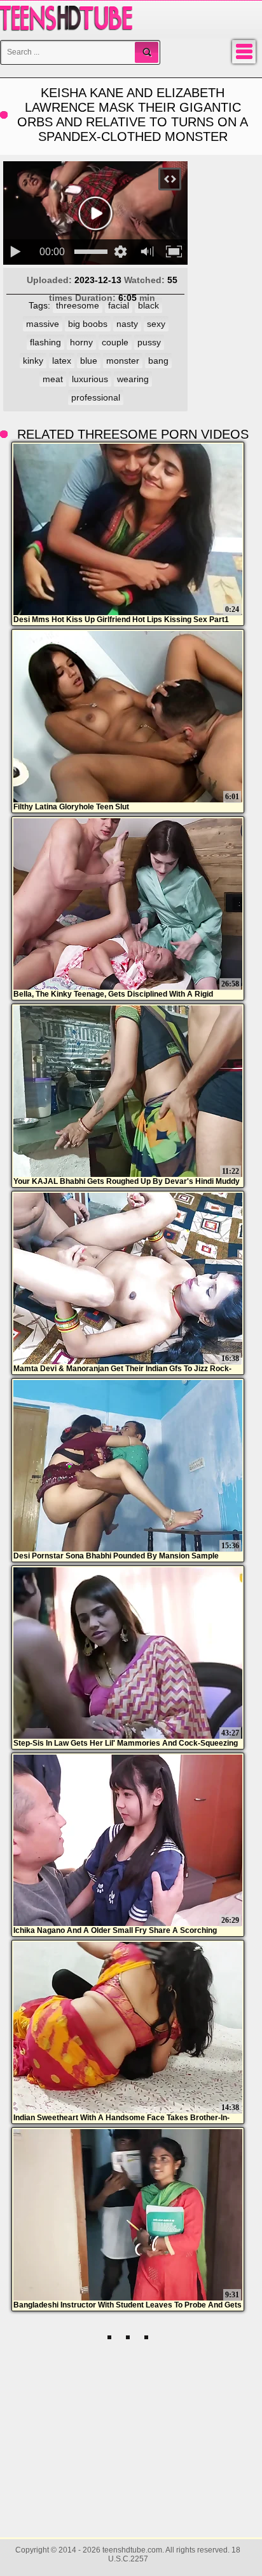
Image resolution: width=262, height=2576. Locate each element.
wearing (133, 379)
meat (53, 379)
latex (62, 361)
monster (123, 361)
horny (81, 342)
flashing (45, 342)
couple (115, 342)
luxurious (90, 379)
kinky (33, 361)
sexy (156, 324)
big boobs (88, 324)
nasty (127, 324)
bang (158, 361)
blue (89, 361)
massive (43, 324)
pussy (149, 342)
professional (96, 397)
